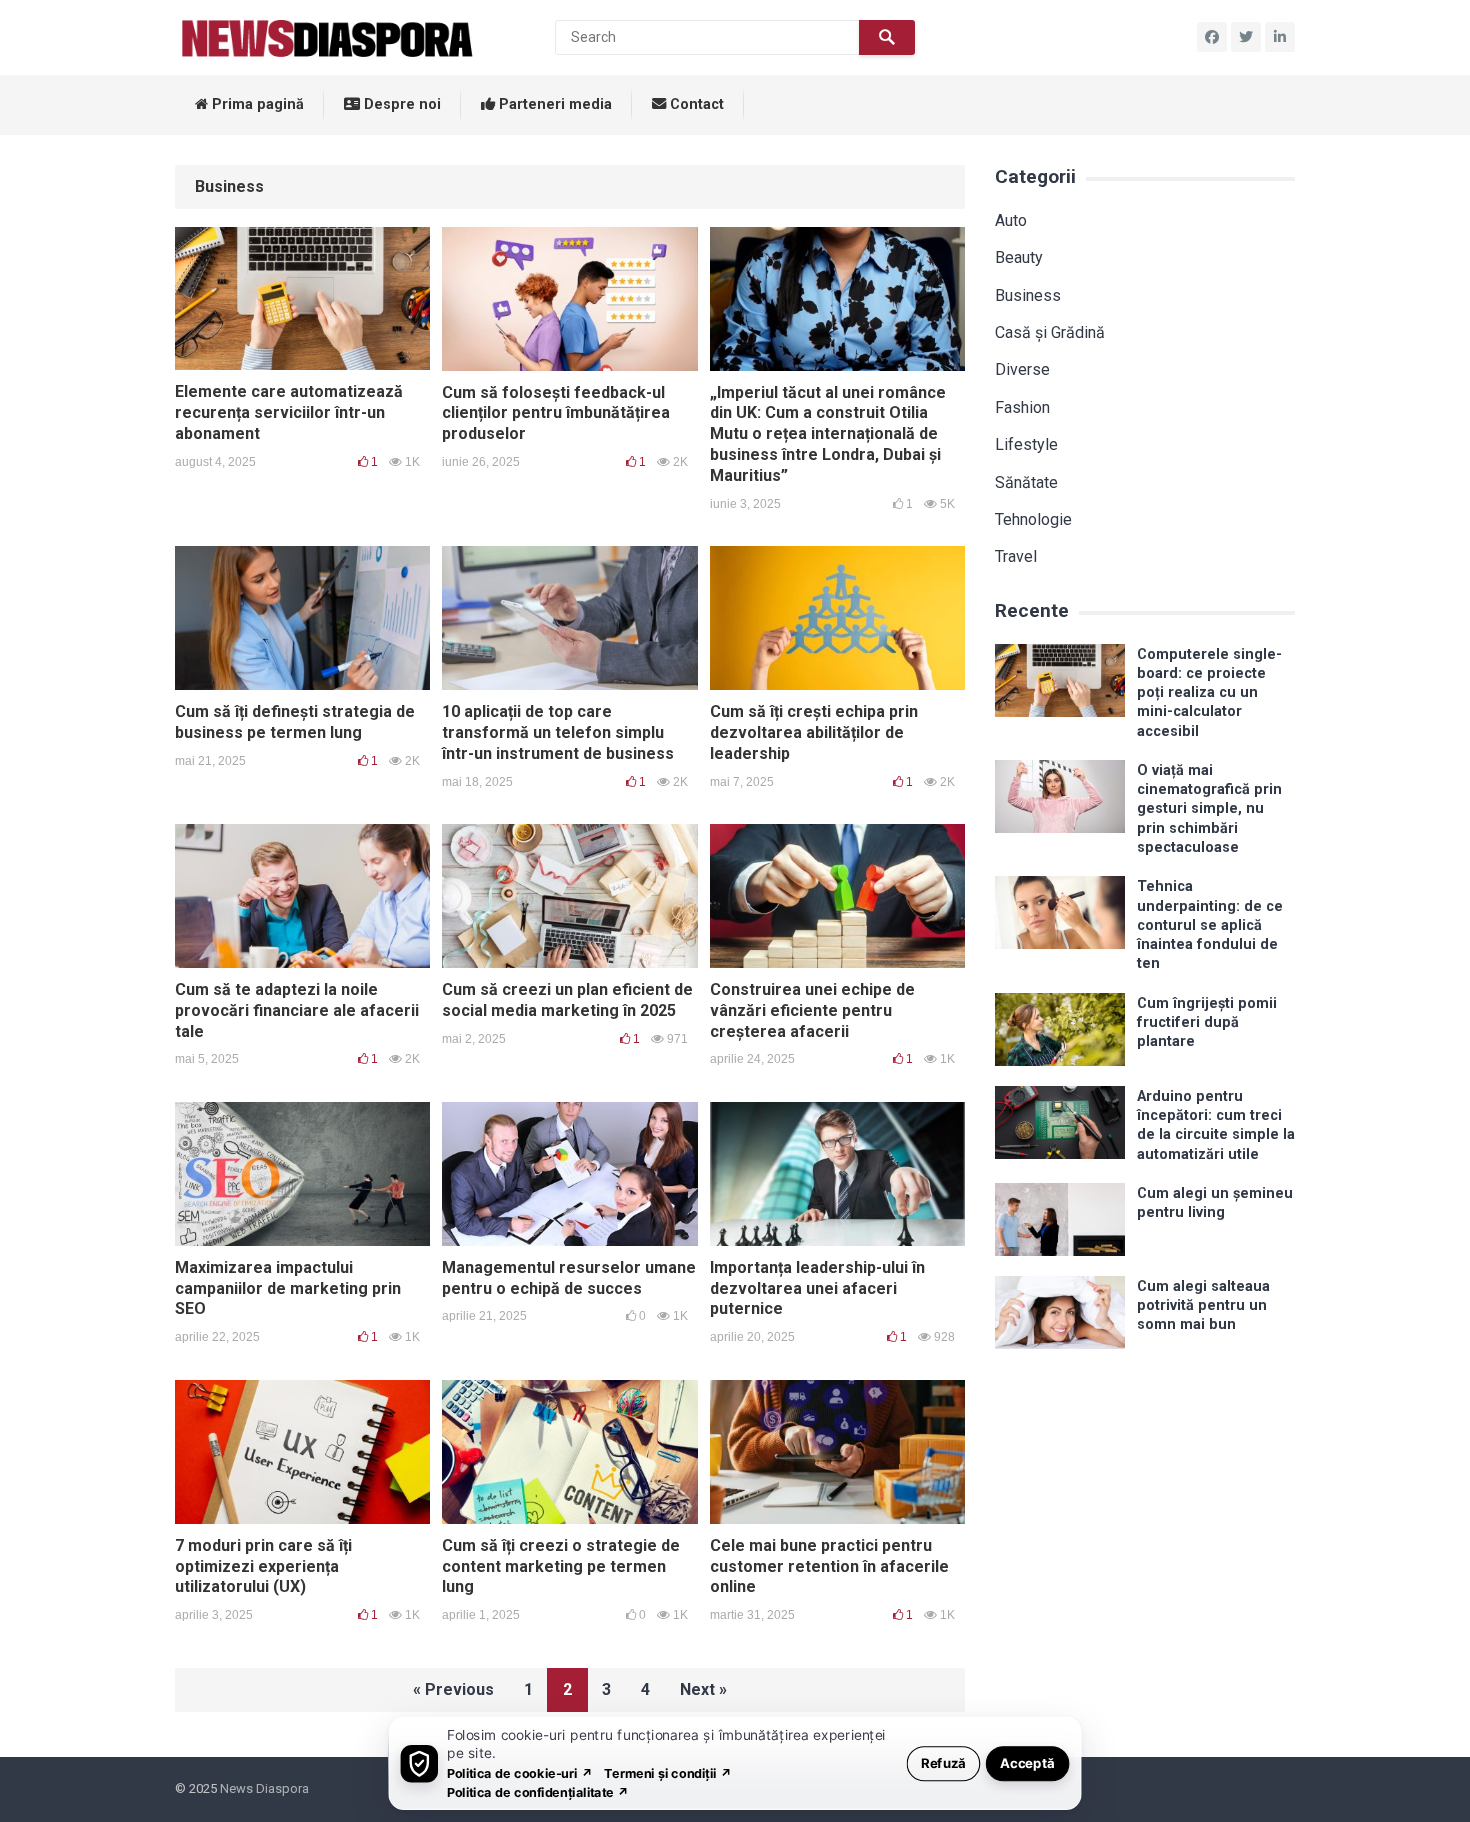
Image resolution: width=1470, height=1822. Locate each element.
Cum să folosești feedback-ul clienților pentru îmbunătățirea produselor (556, 413)
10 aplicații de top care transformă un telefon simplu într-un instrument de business (558, 732)
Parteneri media (553, 104)
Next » (703, 1689)
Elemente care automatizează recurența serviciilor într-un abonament (289, 412)
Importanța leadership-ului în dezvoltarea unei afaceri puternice (817, 1288)
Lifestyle (1026, 444)
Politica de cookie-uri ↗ (520, 1772)
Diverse (1022, 369)
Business (1028, 295)
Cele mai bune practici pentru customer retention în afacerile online (829, 1566)
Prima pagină (256, 104)
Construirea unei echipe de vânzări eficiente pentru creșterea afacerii (812, 1010)
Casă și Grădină (1050, 332)
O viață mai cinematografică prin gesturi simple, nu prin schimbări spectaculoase (1209, 809)
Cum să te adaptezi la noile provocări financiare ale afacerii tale (297, 1010)
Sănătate (1026, 482)
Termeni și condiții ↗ (668, 1772)
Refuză (943, 1762)
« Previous (453, 1689)
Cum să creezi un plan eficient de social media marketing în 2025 (567, 1000)
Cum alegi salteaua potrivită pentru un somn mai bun (1203, 1306)
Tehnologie (1033, 519)
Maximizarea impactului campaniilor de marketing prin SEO (288, 1288)
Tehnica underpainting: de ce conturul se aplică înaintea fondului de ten (1210, 925)
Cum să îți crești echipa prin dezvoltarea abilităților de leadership (814, 732)
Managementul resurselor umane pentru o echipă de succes (569, 1278)
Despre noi (400, 104)
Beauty (1019, 257)
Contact (695, 104)
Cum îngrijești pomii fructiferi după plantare (1207, 1023)
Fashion (1022, 407)
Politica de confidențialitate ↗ (538, 1791)
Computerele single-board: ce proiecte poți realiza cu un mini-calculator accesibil (1209, 693)
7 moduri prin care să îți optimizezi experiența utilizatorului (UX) (263, 1566)
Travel (1016, 556)
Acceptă (1027, 1762)
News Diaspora (264, 1788)
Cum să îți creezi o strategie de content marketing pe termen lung (561, 1566)
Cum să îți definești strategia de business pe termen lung (295, 722)
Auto (1011, 220)
